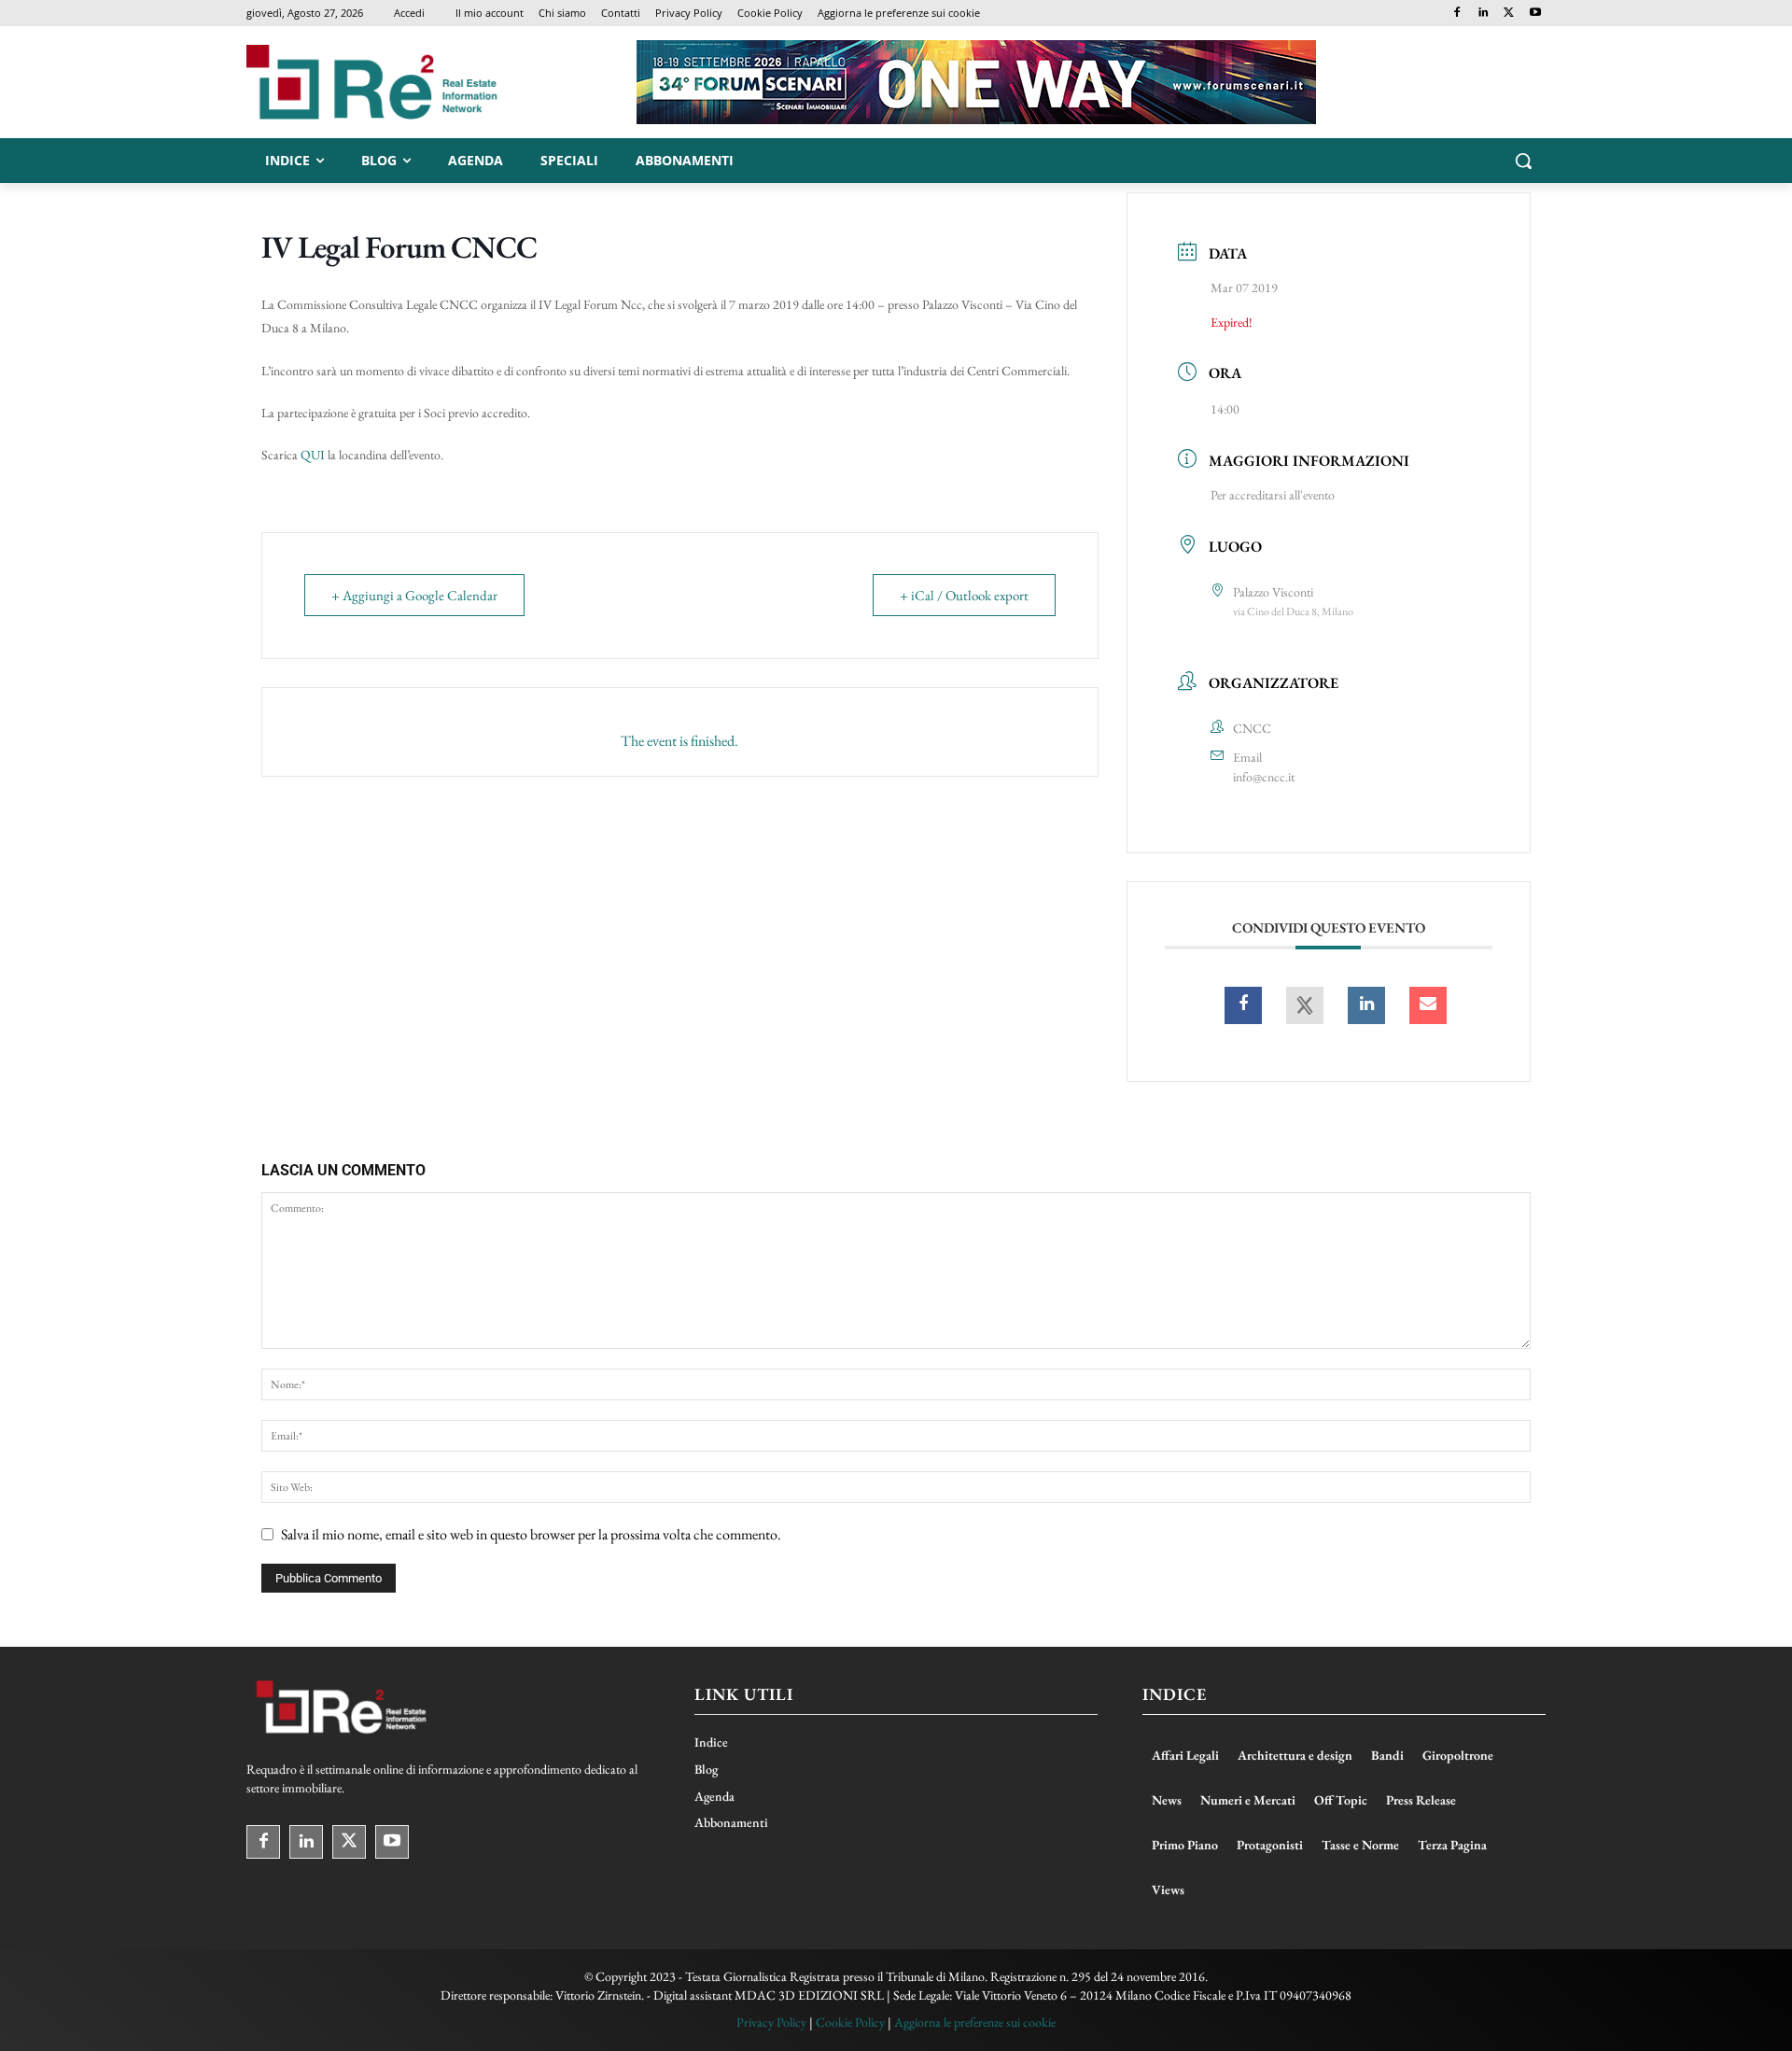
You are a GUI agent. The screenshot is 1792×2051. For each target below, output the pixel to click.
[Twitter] (1509, 14)
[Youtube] (1535, 14)
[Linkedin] (1484, 14)
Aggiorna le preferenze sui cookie (975, 2022)
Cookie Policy (850, 2022)
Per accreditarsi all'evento (1273, 495)
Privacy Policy (771, 2022)
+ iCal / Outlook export (964, 595)
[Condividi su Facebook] (1243, 1005)
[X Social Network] (1305, 1005)
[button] (1523, 161)
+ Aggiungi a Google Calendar (414, 595)
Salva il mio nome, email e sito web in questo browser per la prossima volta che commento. (531, 1534)
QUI (313, 455)
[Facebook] (1457, 14)
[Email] (1428, 1005)
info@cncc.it (1264, 777)
